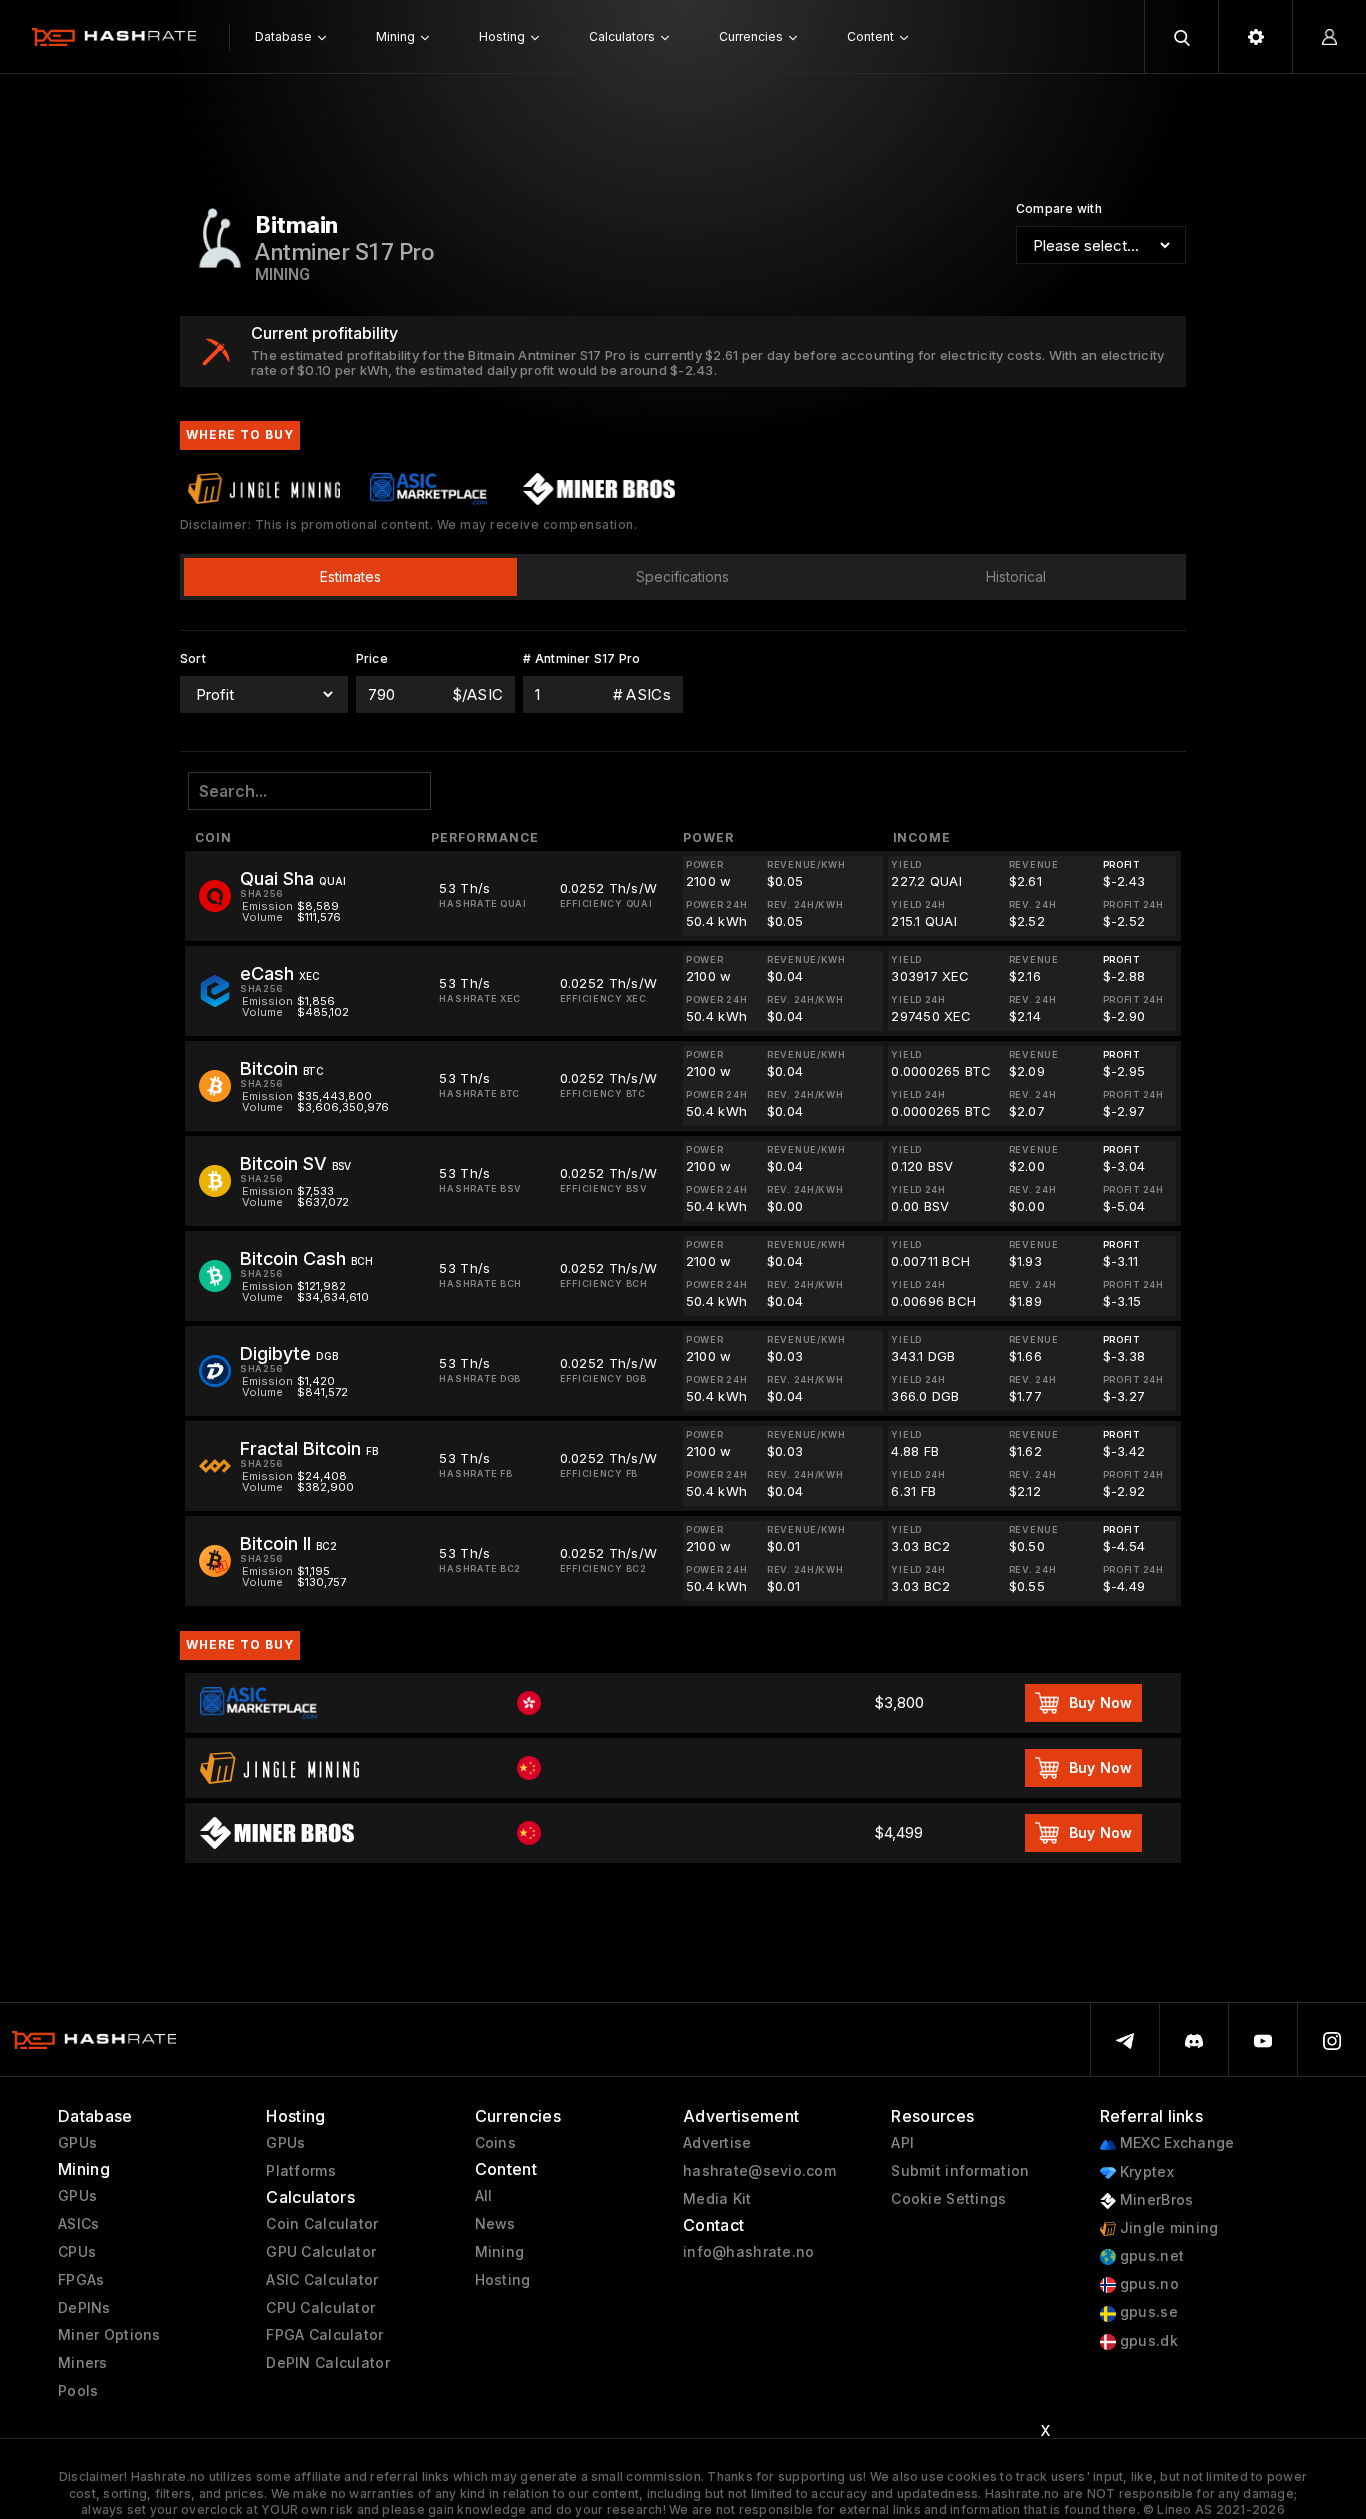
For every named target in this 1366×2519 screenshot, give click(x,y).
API (902, 2143)
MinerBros (1155, 2200)
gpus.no (1147, 2284)
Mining (500, 2252)
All (484, 2196)
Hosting (503, 2280)
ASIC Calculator (322, 2280)
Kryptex (1145, 2172)
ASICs (78, 2224)
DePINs (84, 2308)
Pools (78, 2391)
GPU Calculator (321, 2252)
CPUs (77, 2252)
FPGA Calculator (324, 2335)
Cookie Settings (948, 2199)
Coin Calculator (322, 2224)
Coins (495, 2143)
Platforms (301, 2171)
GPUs (77, 2143)
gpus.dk (1147, 2341)
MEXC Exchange (1175, 2143)
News (495, 2224)
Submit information (960, 2171)
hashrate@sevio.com (759, 2171)
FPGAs (81, 2280)
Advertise (717, 2143)
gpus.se (1147, 2312)
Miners (83, 2363)
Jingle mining (1167, 2228)
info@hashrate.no (748, 2252)
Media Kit (717, 2199)
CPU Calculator (320, 2308)
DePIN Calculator (327, 2363)
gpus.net (1150, 2256)
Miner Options (109, 2335)
